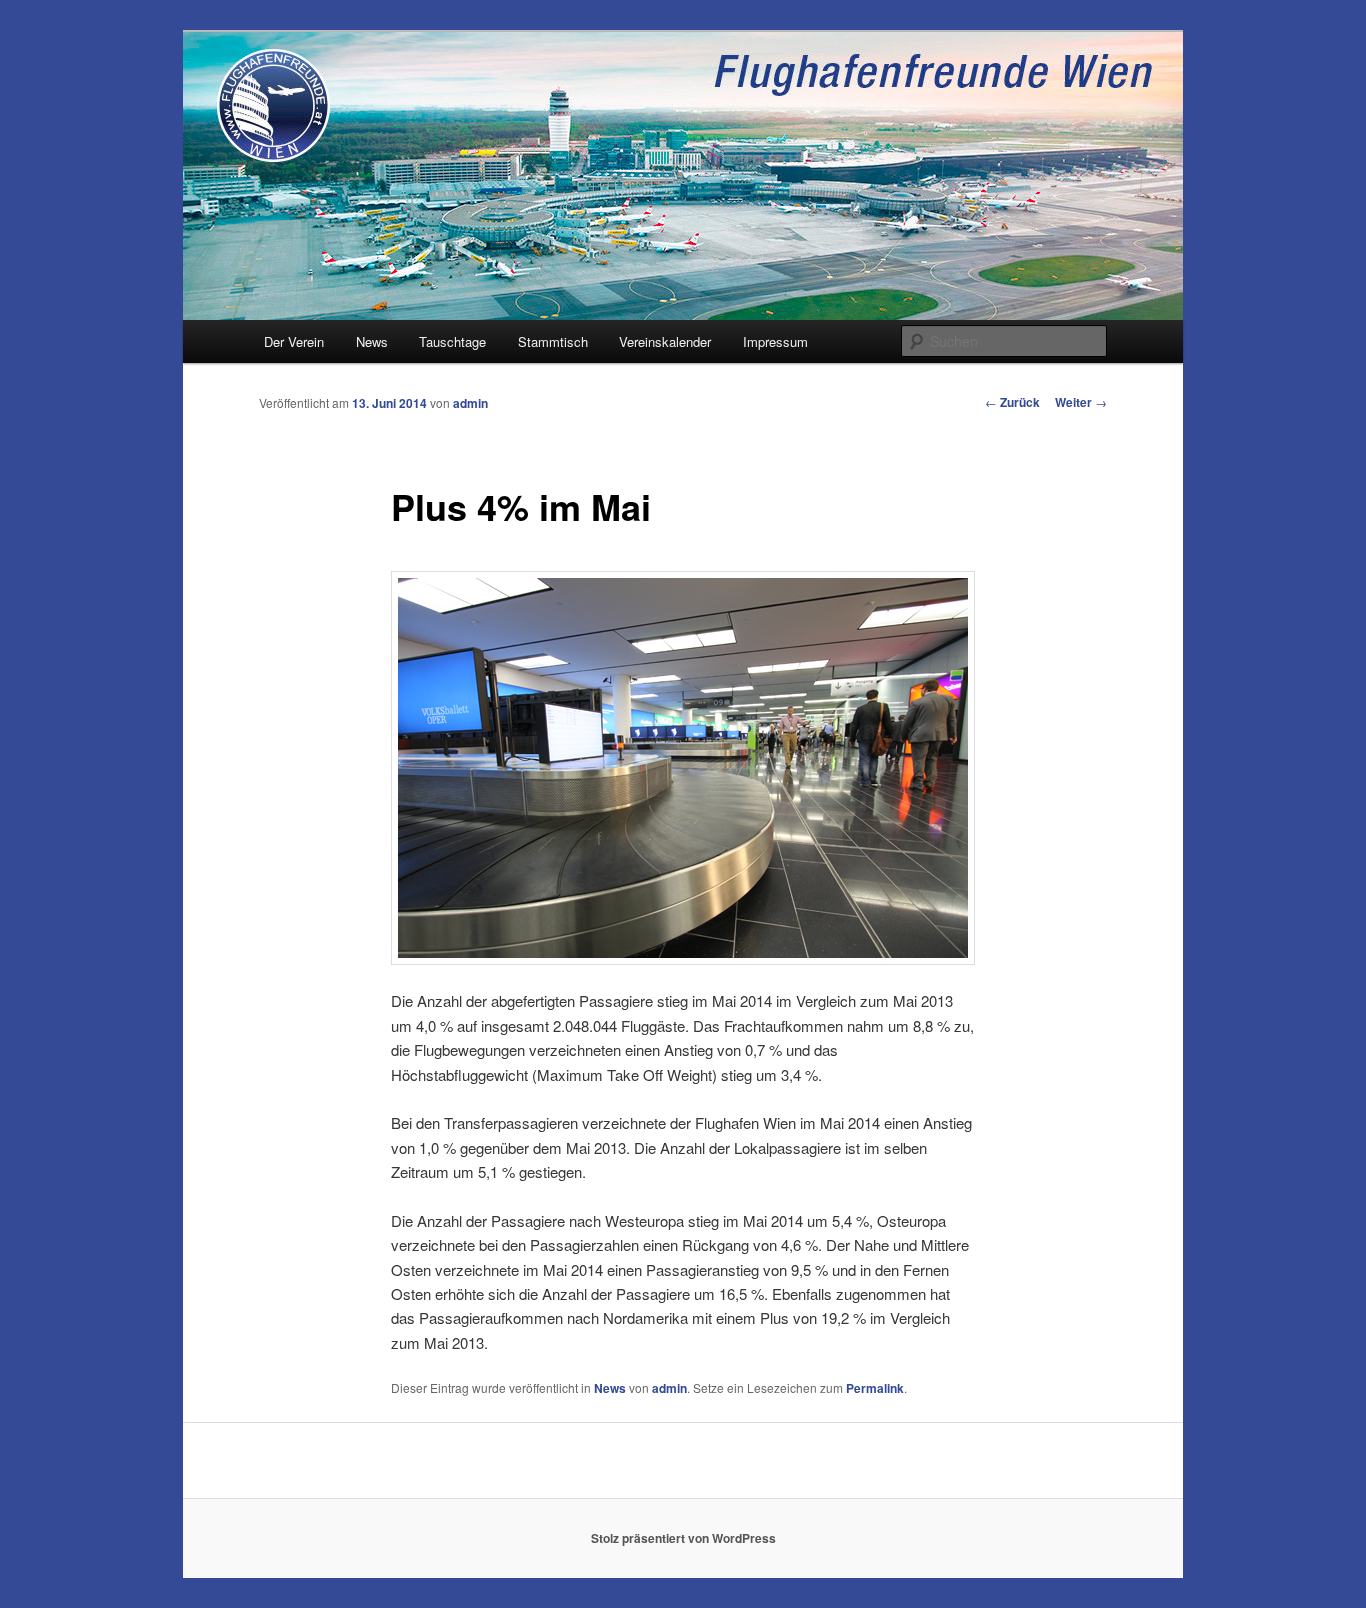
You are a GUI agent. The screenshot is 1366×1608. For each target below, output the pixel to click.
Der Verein (294, 341)
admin (470, 403)
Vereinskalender (665, 341)
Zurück (1012, 402)
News (372, 341)
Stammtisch (553, 341)
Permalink (875, 1388)
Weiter (1081, 402)
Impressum (775, 341)
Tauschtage (452, 341)
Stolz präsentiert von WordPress (683, 1538)
